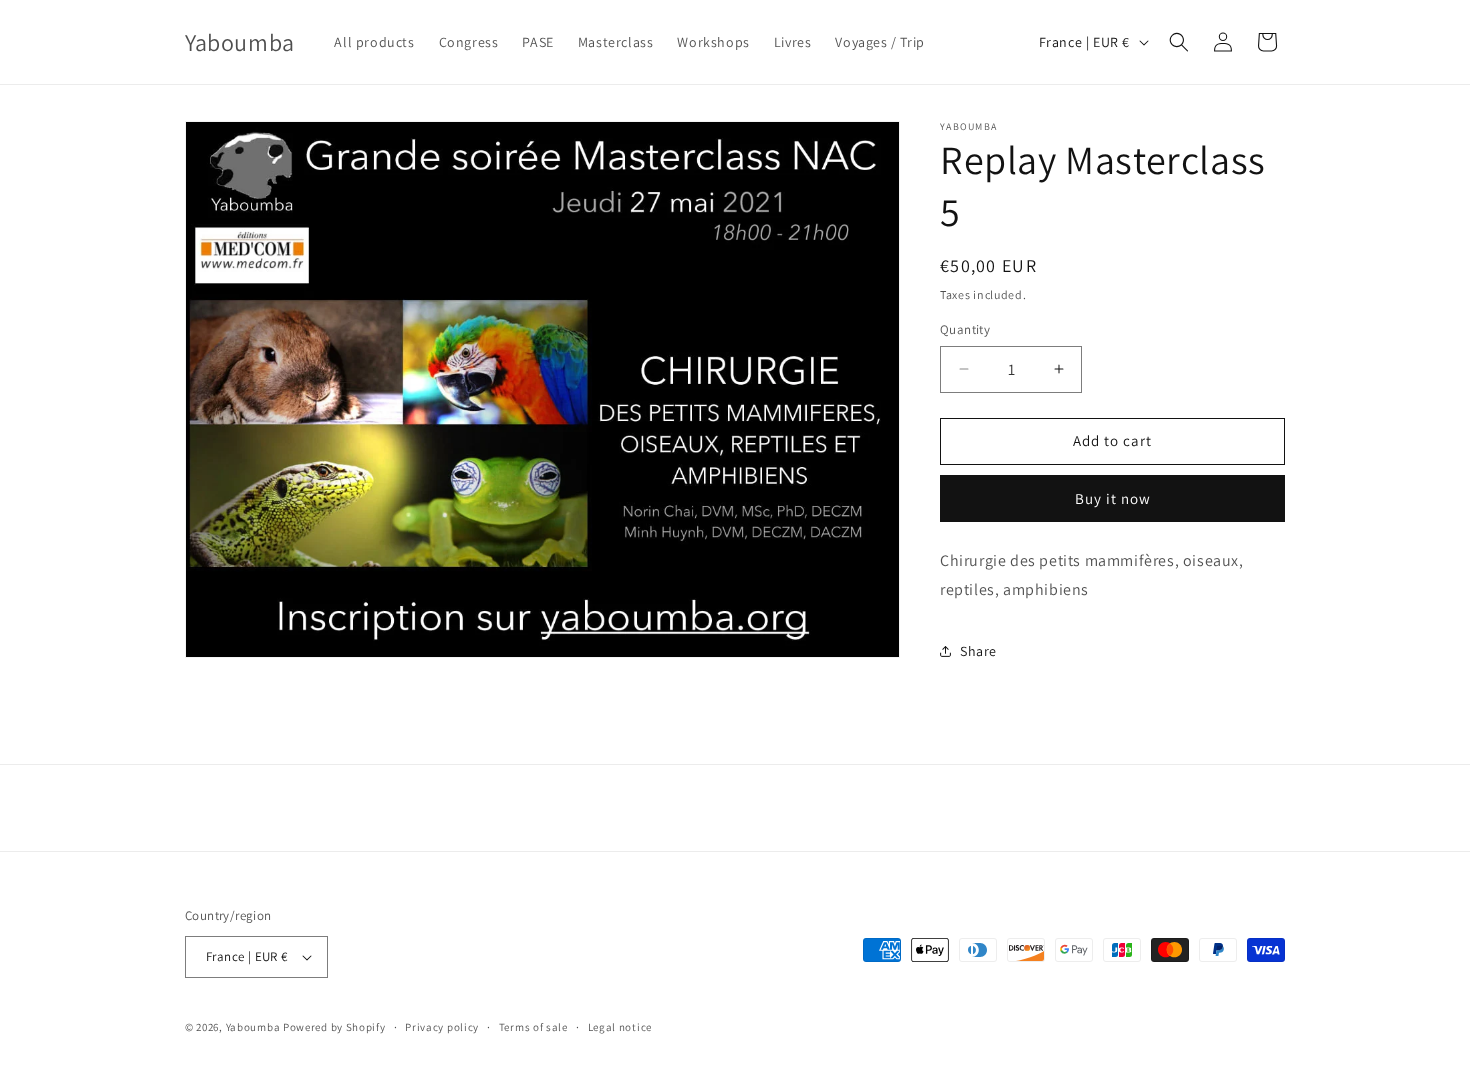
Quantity (965, 329)
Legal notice (620, 1027)
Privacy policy (442, 1027)
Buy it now (1113, 498)
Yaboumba (253, 1027)
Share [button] (978, 651)
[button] (1179, 42)
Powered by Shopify (334, 1027)
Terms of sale (533, 1027)
